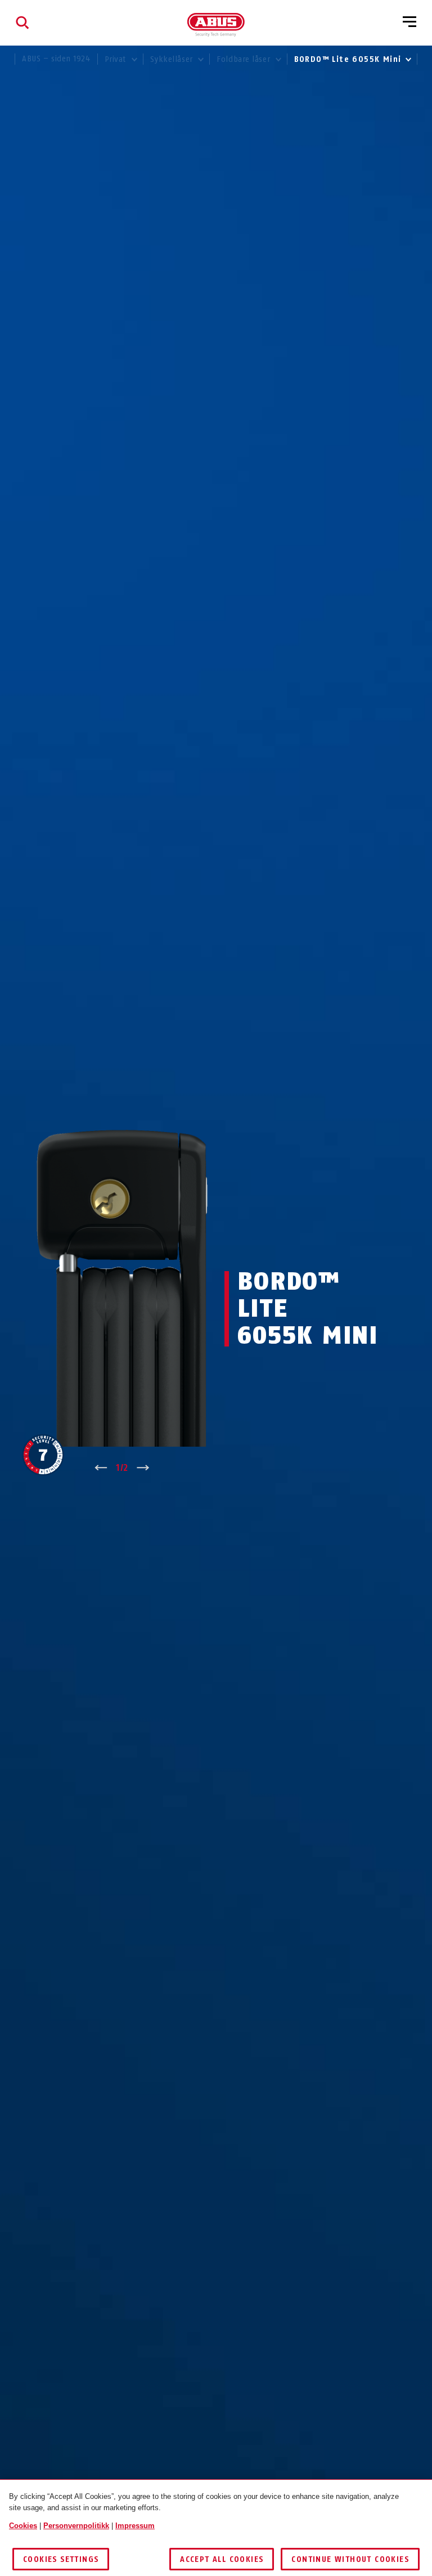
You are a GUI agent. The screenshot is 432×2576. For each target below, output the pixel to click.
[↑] (101, 1468)
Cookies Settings (61, 2559)
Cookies (23, 2526)
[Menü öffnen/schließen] (409, 23)
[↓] (143, 1468)
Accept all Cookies (222, 2559)
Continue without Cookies (350, 2559)
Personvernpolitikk (76, 2526)
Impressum (135, 2526)
